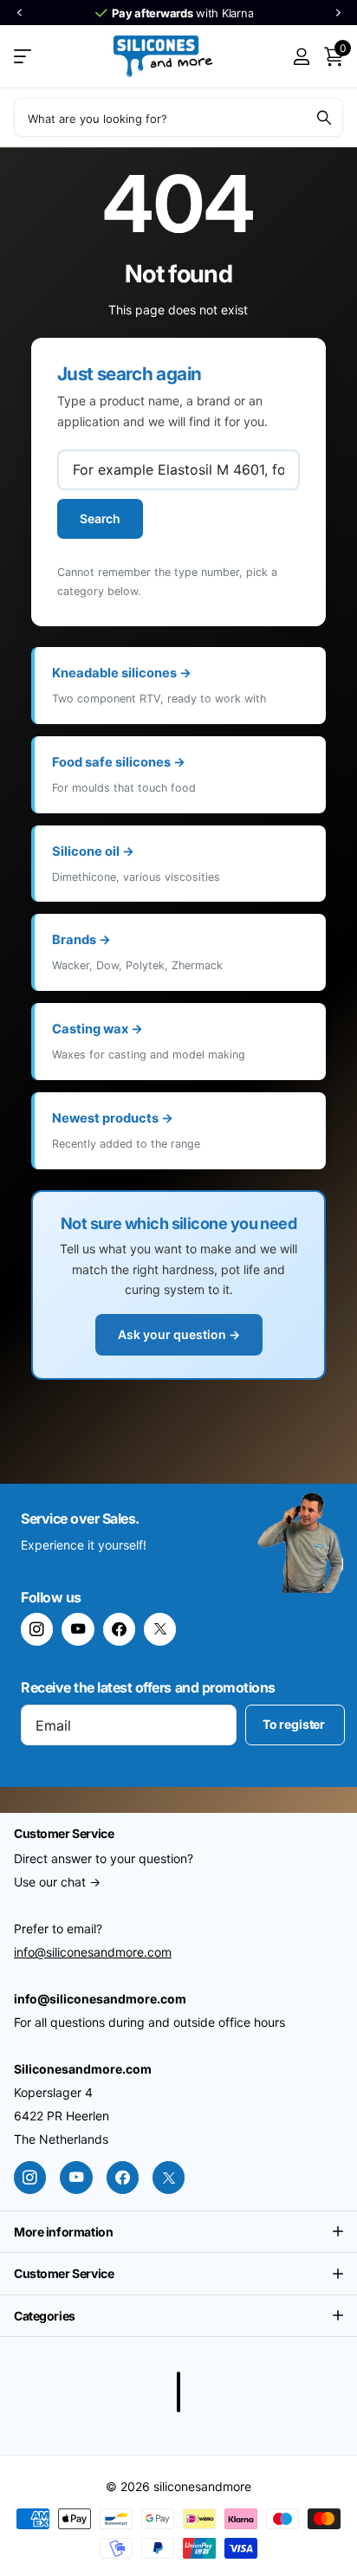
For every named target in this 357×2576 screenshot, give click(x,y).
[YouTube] (78, 1629)
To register (295, 1724)
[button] (19, 13)
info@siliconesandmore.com (93, 1952)
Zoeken (324, 117)
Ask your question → (179, 1334)
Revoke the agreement (178, 2392)
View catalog (24, 57)
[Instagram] (37, 1629)
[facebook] (119, 1629)
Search (100, 518)
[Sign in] (301, 56)
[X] (160, 1629)
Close (178, 2232)
